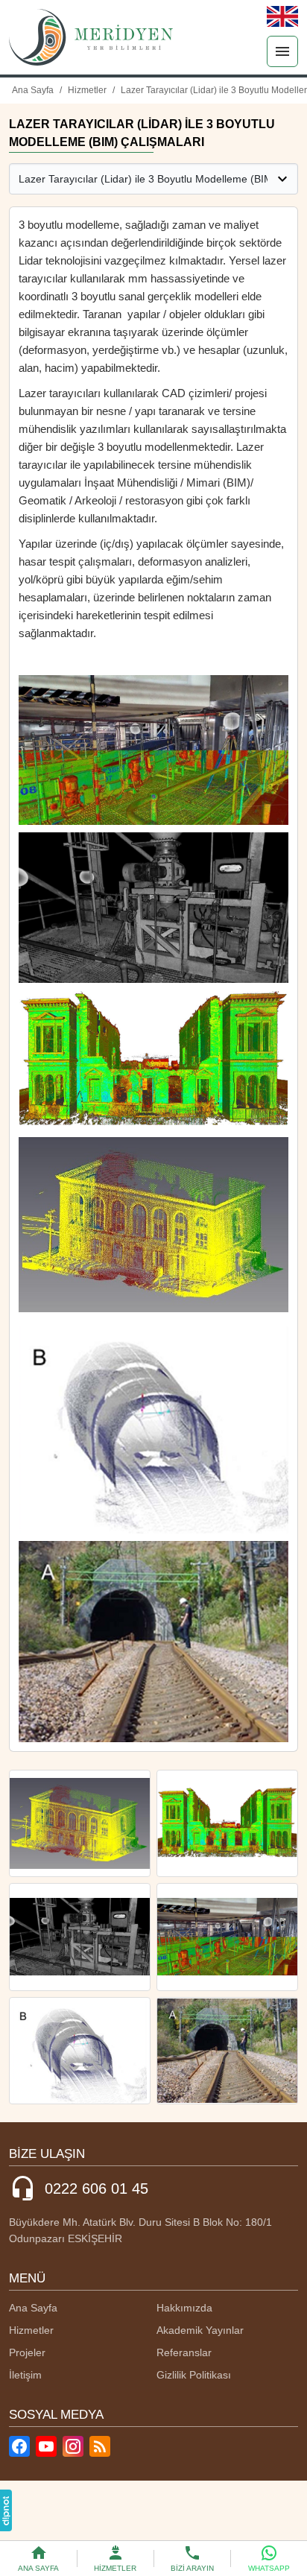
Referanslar (184, 2352)
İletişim (25, 2375)
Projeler (27, 2352)
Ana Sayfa (33, 2308)
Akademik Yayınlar (200, 2330)
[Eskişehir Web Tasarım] (6, 2510)
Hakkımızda (184, 2308)
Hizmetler (31, 2330)
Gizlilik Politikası (194, 2375)
